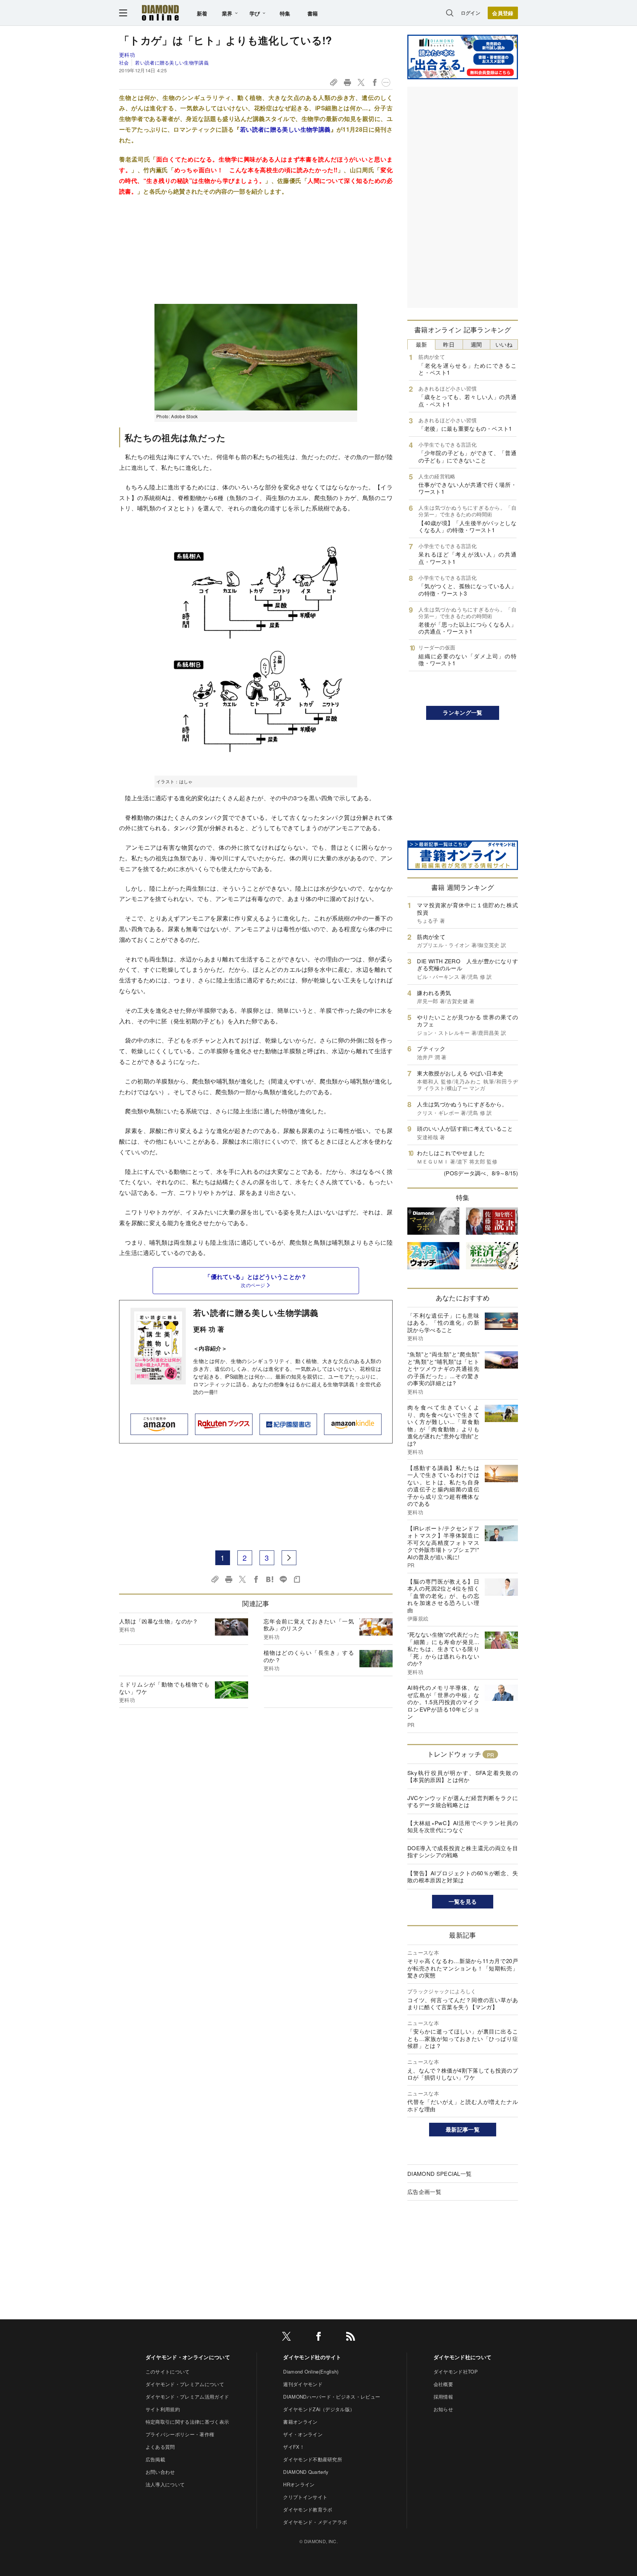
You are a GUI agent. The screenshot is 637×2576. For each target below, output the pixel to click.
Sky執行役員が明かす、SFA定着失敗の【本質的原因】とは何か (463, 1776)
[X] (286, 2338)
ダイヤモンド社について (463, 2357)
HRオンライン (299, 2484)
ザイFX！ (294, 2447)
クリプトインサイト (305, 2497)
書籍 (313, 13)
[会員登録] (503, 13)
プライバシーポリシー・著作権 (180, 2434)
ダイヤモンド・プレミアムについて (185, 2384)
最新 (422, 344)
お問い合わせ (160, 2472)
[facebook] (318, 2338)
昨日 (449, 344)
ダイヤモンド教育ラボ (308, 2509)
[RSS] (351, 2338)
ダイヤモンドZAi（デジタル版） (319, 2409)
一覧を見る (463, 1901)
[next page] (289, 1558)
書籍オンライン (300, 2422)
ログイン (471, 13)
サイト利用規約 (163, 2409)
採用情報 (443, 2397)
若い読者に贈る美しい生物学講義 (172, 63)
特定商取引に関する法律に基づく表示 (187, 2422)
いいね (504, 344)
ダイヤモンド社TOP (456, 2372)
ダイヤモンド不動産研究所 (313, 2459)
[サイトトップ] (160, 13)
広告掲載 (155, 2459)
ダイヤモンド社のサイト (312, 2357)
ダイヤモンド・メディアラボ (315, 2522)
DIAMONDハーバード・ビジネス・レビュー (332, 2397)
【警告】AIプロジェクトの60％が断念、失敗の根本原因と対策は (463, 1877)
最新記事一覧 (463, 2129)
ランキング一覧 (462, 713)
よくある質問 (160, 2447)
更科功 (127, 55)
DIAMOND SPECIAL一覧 (439, 2173)
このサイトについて (168, 2372)
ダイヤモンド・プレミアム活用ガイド (187, 2397)
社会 (124, 63)
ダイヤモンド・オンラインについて (188, 2357)
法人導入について (165, 2484)
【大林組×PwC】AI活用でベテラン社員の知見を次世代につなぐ (463, 1826)
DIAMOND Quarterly (306, 2472)
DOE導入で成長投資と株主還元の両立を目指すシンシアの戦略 (463, 1852)
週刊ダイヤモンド (303, 2384)
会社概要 (443, 2384)
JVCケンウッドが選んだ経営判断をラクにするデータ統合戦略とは (463, 1801)
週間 (476, 344)
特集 (285, 13)
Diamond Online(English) (311, 2372)
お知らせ (443, 2409)
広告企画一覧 (424, 2192)
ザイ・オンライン (303, 2434)
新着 (202, 13)
